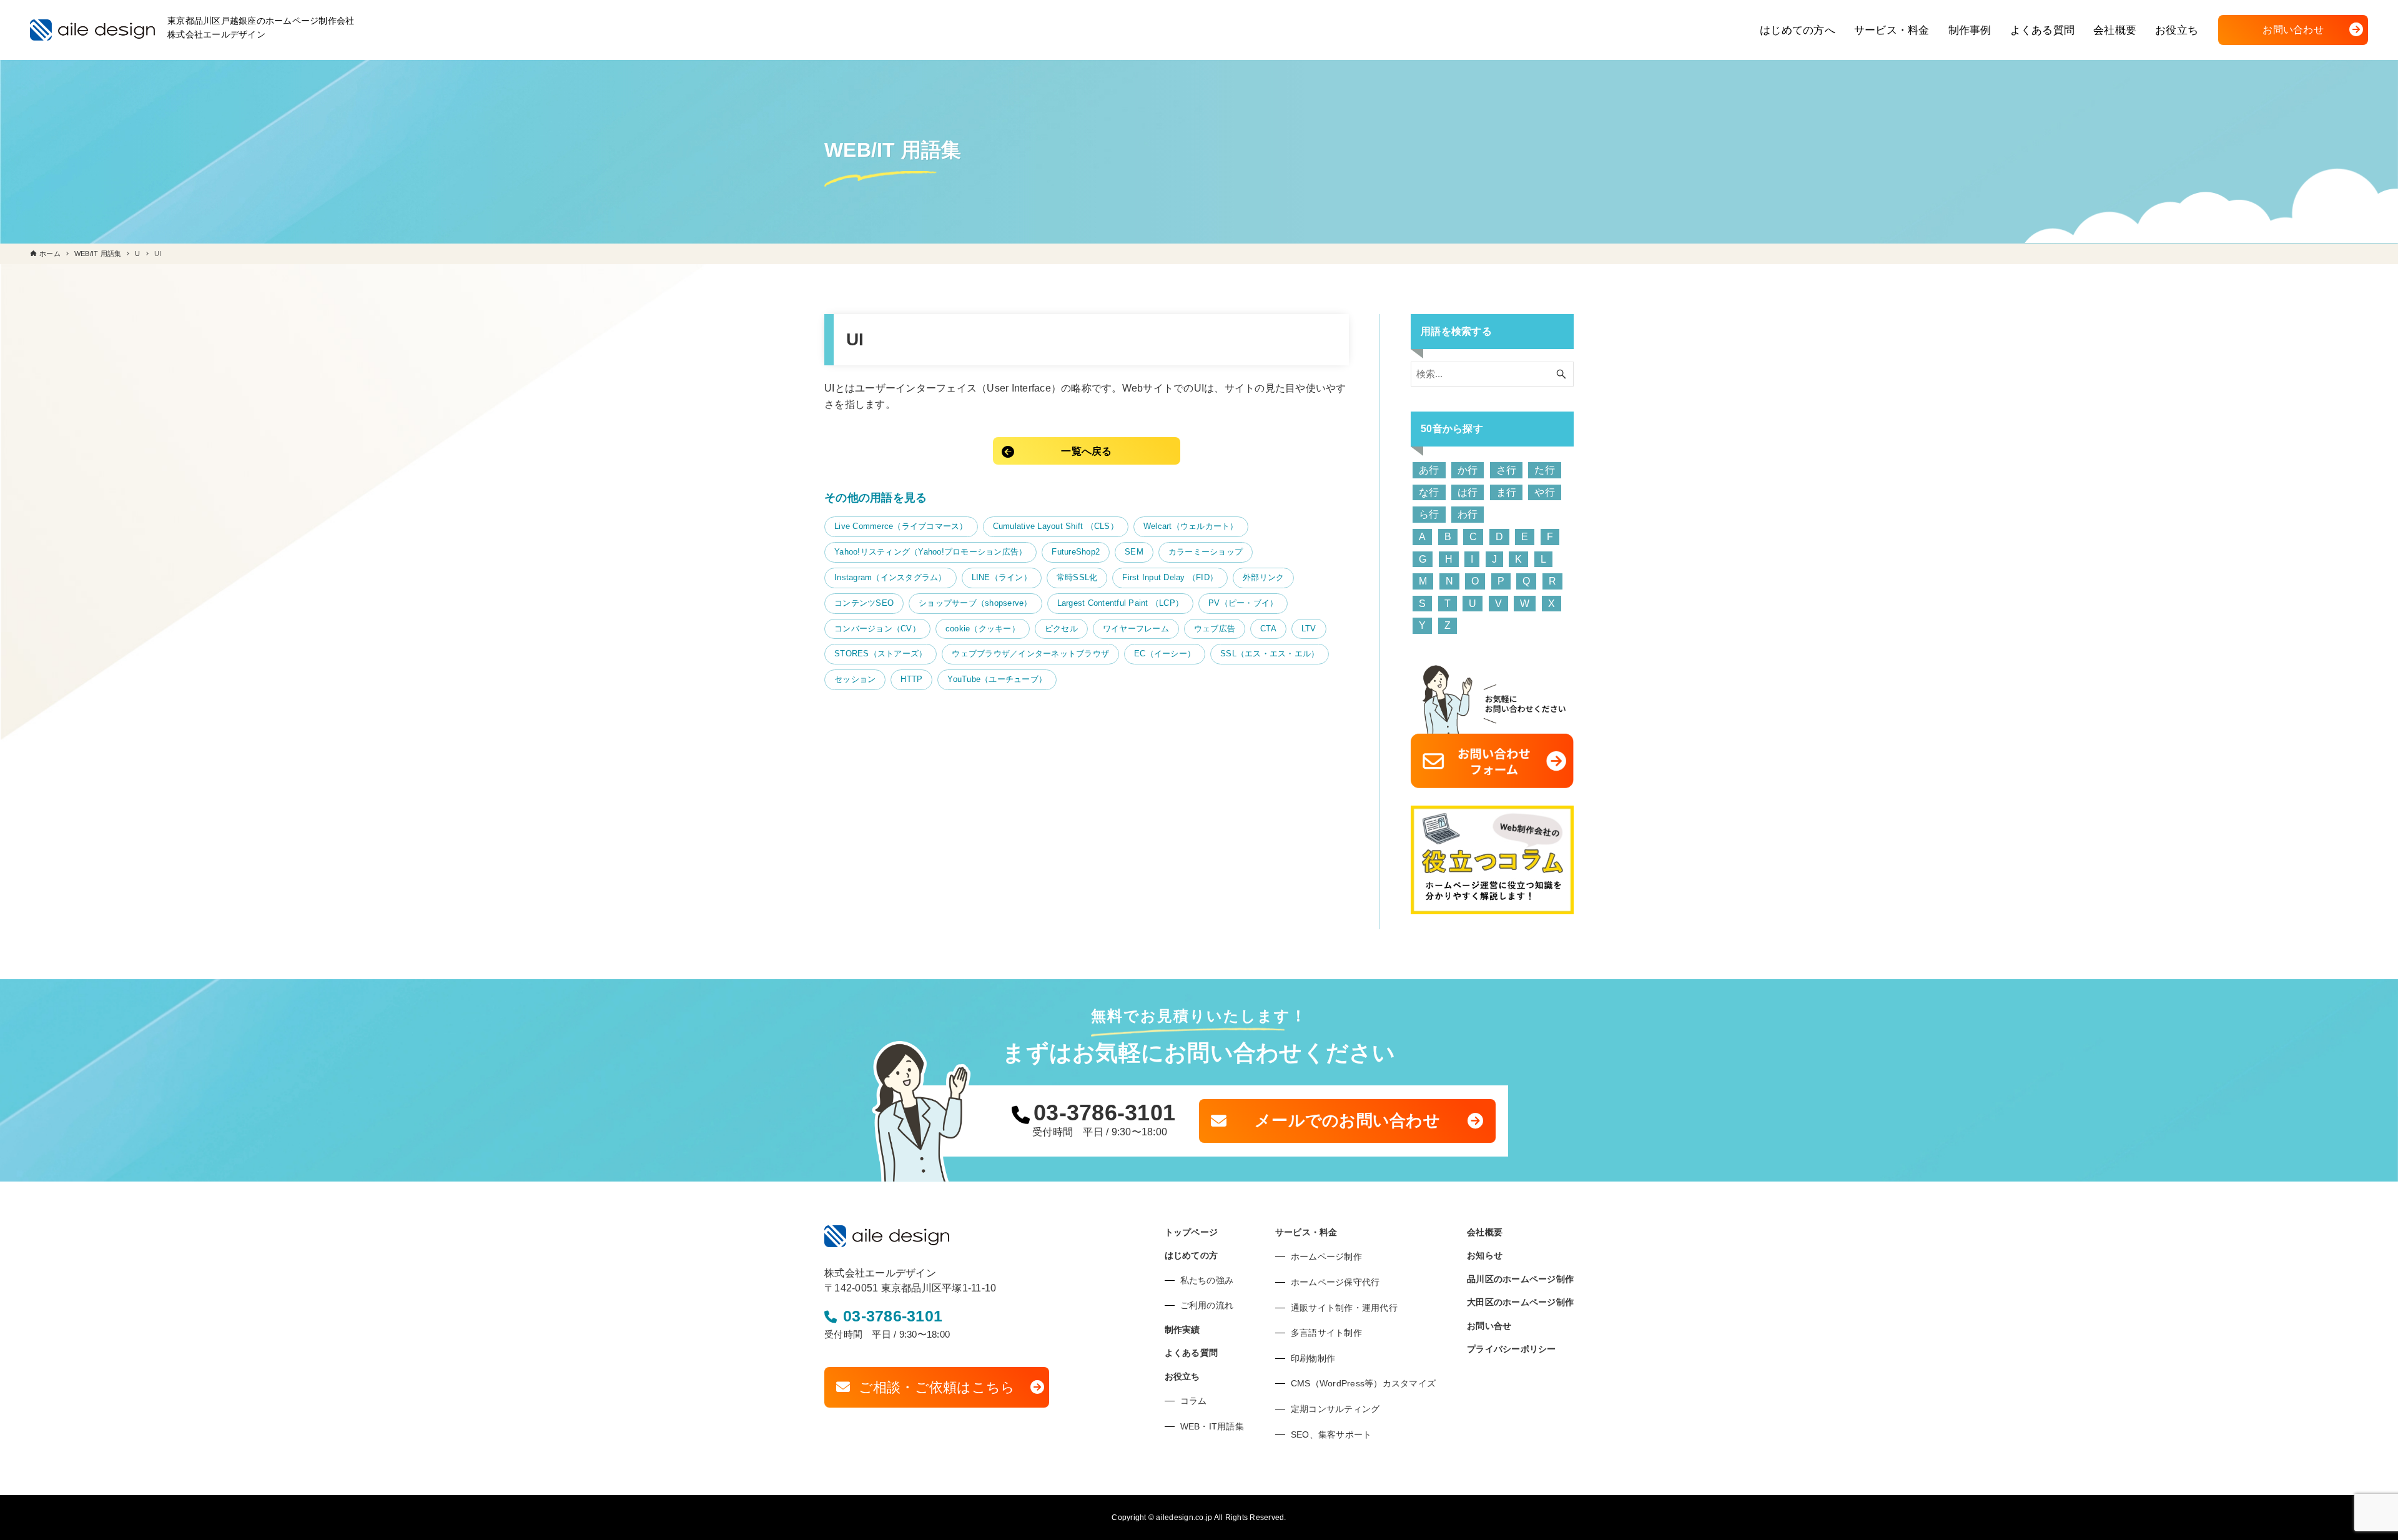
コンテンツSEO (864, 603)
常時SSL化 (1077, 577)
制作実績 (1182, 1330)
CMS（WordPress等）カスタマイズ (1363, 1383)
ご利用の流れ (1207, 1305)
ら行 (1429, 514)
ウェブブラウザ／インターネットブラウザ (1030, 654)
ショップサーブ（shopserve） (975, 603)
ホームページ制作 (1326, 1256)
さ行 (1507, 470)
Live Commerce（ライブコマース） (901, 526)
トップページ (1192, 1232)
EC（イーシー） (1165, 654)
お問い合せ (1489, 1326)
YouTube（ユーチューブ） (997, 679)
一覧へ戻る (1086, 451)
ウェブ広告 (1215, 629)
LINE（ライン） (1002, 577)
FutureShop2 (1076, 552)
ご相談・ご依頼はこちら (937, 1387)
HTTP (911, 679)
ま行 (1507, 492)
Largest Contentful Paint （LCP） (1121, 603)
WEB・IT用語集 (1212, 1426)
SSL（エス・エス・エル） (1270, 654)
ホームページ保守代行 (1335, 1282)
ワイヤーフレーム (1136, 629)
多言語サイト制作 (1326, 1333)
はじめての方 (1192, 1255)
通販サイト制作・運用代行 (1344, 1308)
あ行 (1429, 470)
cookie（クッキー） (983, 629)
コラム (1194, 1401)
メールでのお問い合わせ (1347, 1120)
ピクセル (1061, 629)
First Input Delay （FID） (1170, 577)
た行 (1545, 470)
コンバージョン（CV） (877, 629)
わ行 (1468, 514)
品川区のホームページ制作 (1520, 1279)
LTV (1309, 629)
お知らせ (1485, 1255)
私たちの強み (1207, 1280)
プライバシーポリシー (1512, 1349)
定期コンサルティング (1335, 1409)
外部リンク (1263, 577)
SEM (1134, 552)
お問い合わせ (2293, 30)
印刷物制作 (1313, 1358)
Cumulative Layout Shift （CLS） (1056, 526)
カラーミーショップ (1206, 552)
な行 (1429, 492)
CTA (1268, 629)
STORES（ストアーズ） (881, 654)
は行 (1468, 492)
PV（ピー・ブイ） (1243, 603)
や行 (1545, 492)
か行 (1468, 470)
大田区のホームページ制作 (1520, 1302)
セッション (855, 679)
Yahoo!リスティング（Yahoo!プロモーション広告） (930, 552)
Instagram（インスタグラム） (891, 577)
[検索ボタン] (1561, 374)
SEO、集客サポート (1331, 1434)
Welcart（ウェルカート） (1191, 526)
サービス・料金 (1306, 1232)
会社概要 (1485, 1232)
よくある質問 (1192, 1353)
